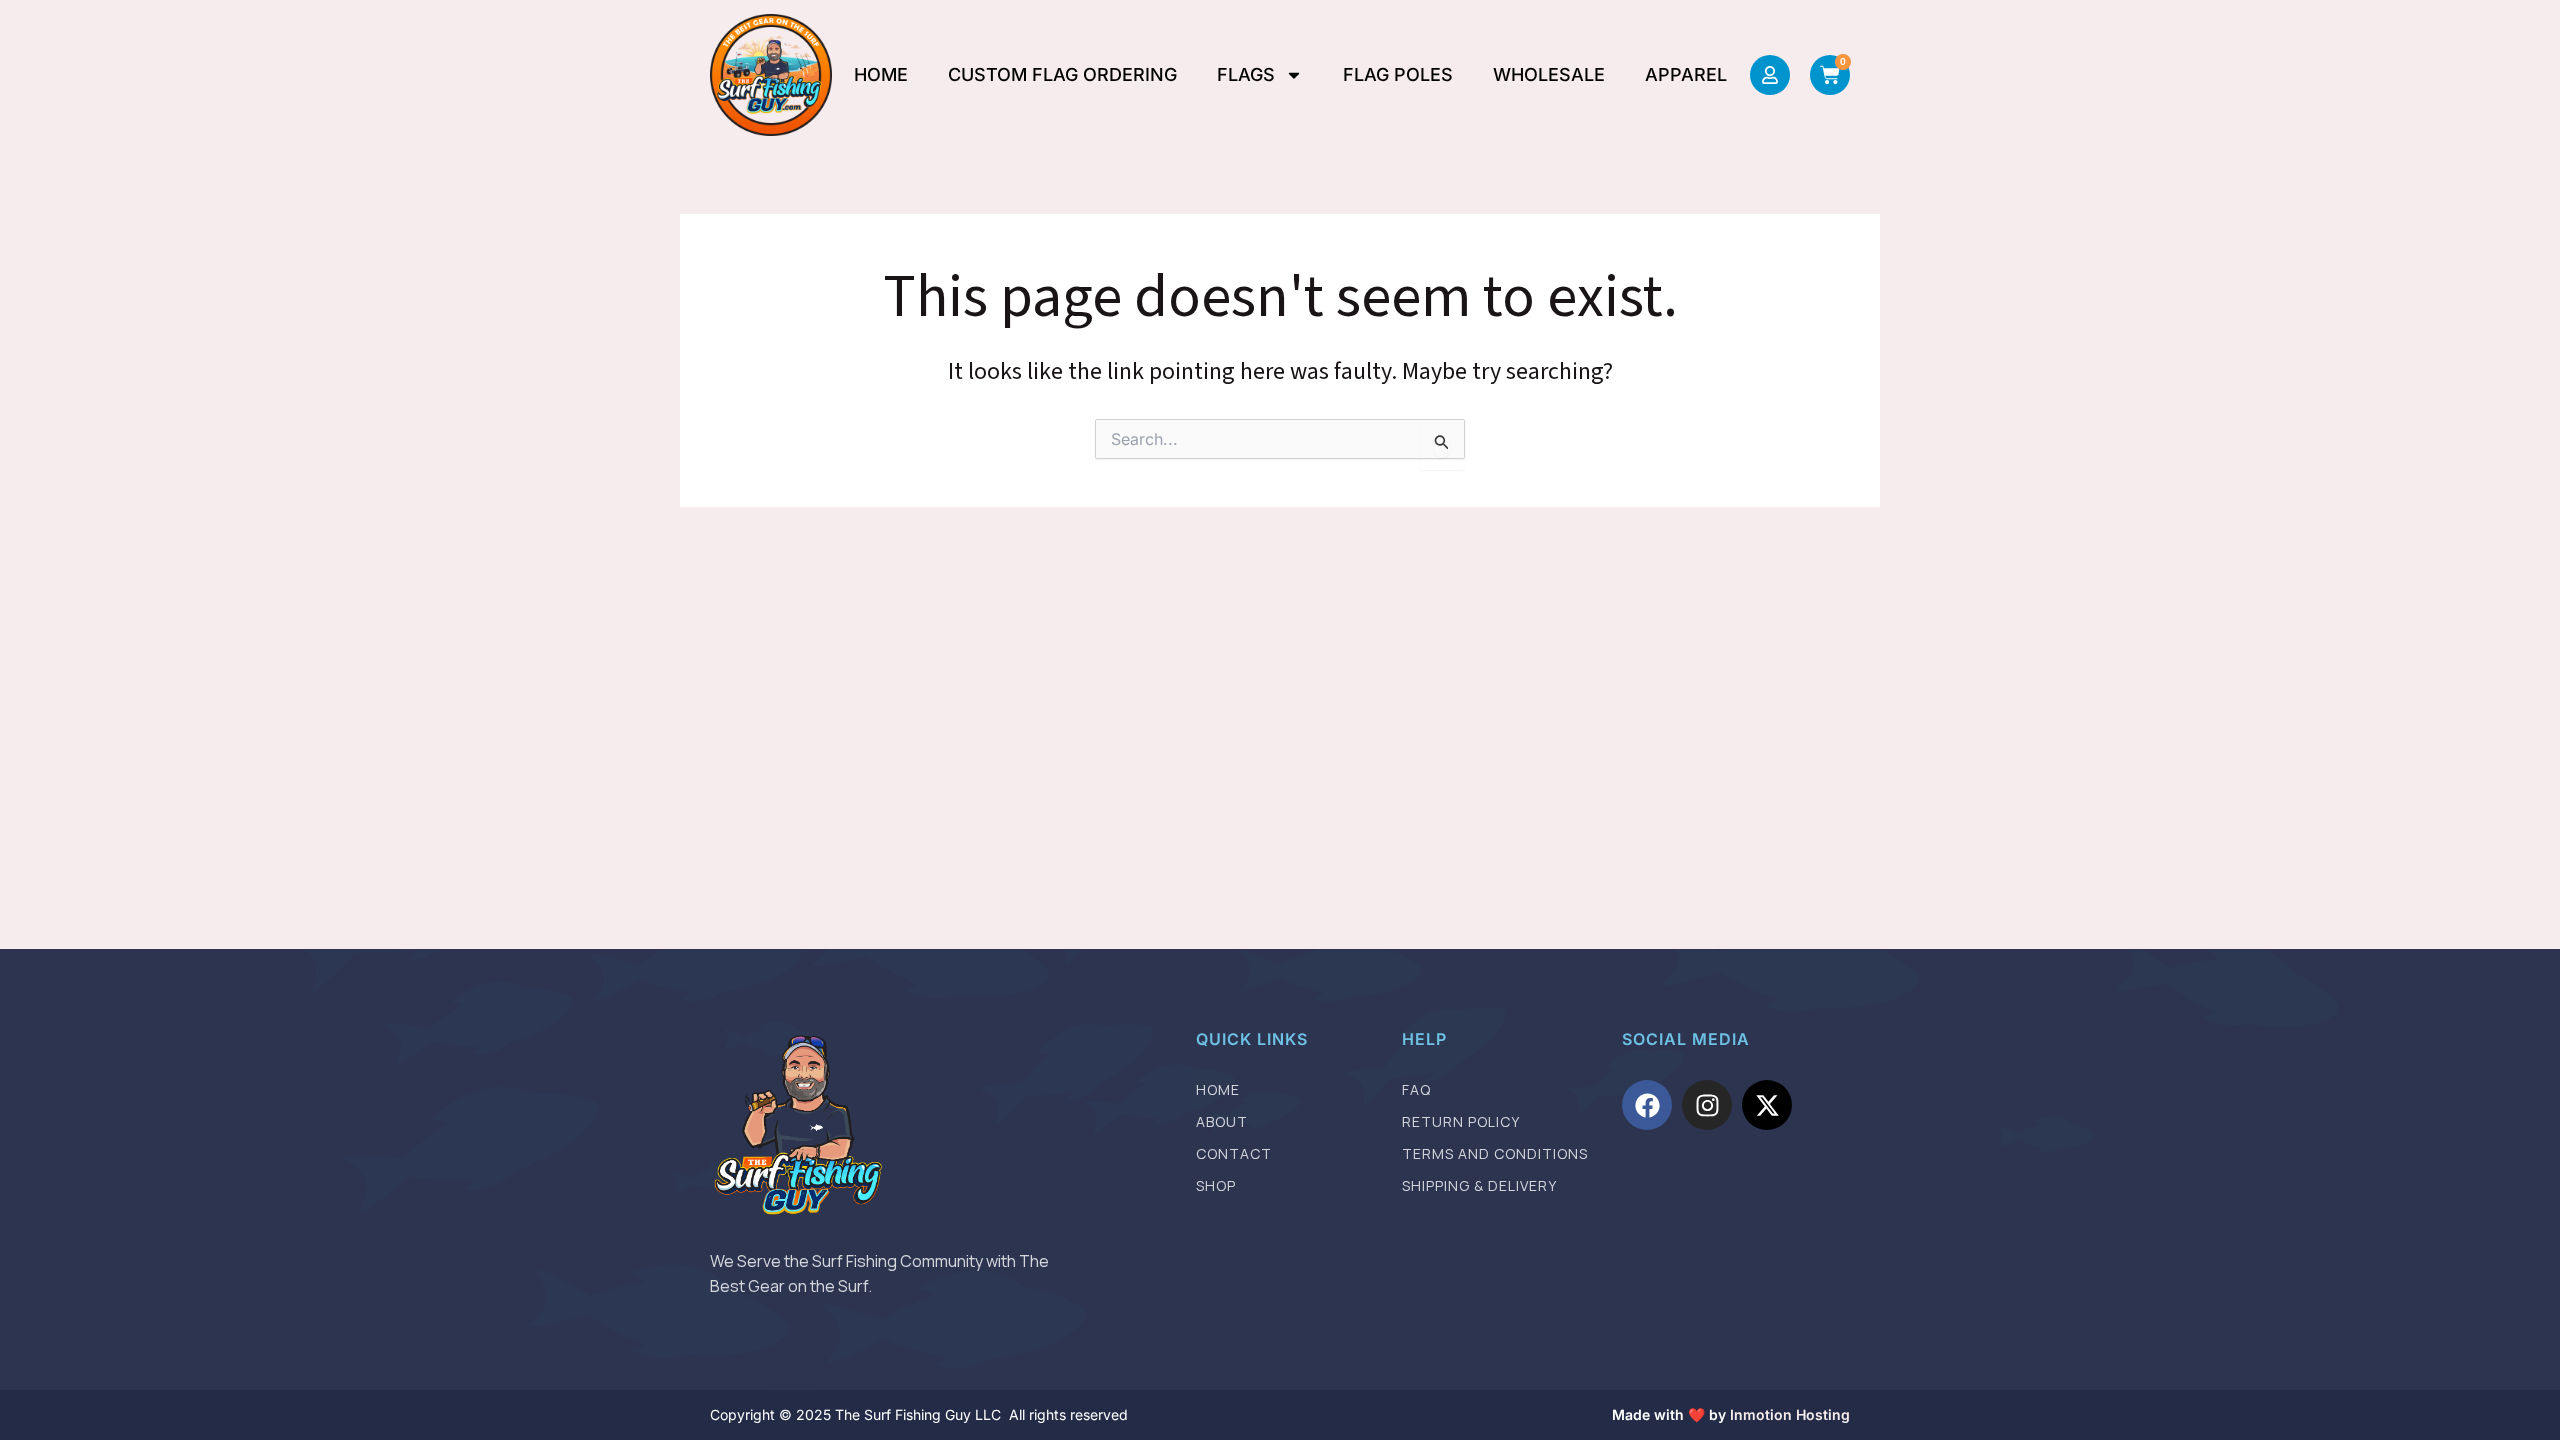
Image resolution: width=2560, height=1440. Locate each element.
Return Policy (1461, 1121)
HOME (881, 75)
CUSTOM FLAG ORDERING (1062, 75)
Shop (1216, 1185)
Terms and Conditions (1495, 1153)
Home (1218, 1089)
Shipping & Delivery (1479, 1185)
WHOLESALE (1549, 75)
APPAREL (1686, 75)
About (1222, 1121)
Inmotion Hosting (1790, 1414)
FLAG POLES (1398, 75)
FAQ (1416, 1089)
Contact (1234, 1153)
